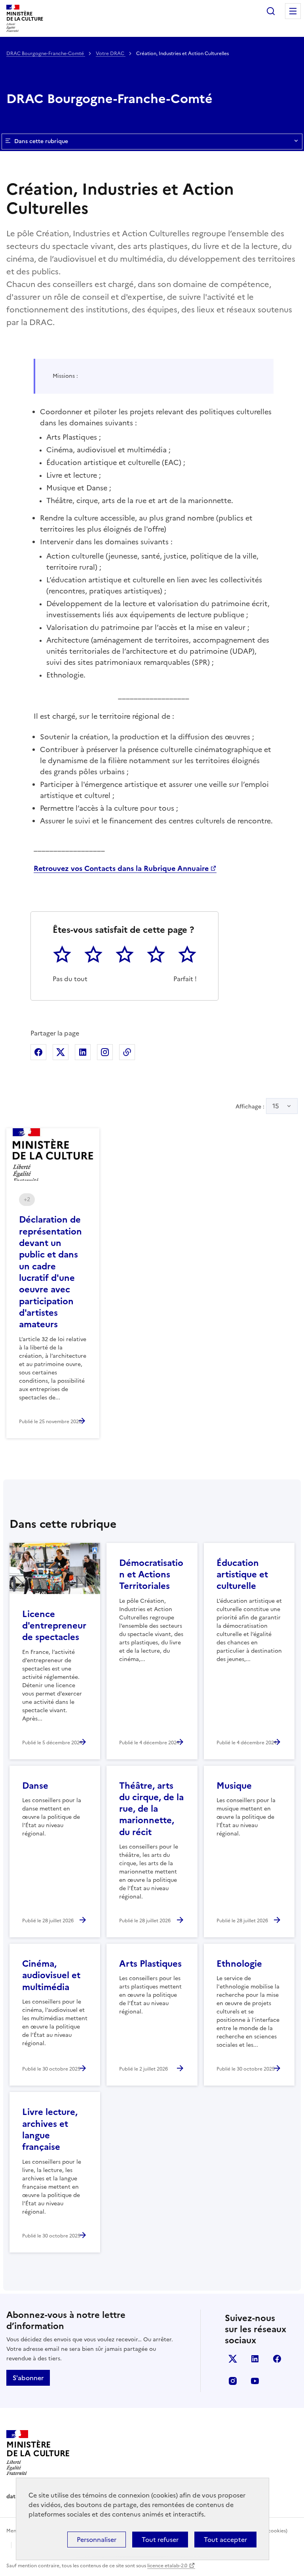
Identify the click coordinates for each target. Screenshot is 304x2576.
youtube (255, 2381)
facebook (277, 2359)
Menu (293, 11)
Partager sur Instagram (105, 1052)
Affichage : (257, 1106)
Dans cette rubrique (41, 141)
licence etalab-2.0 (167, 2566)
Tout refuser (160, 2540)
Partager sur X (61, 1052)
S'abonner (28, 2378)
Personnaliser (97, 2540)
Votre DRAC (111, 54)
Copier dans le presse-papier (127, 1052)
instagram (233, 2381)
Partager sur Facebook (38, 1052)
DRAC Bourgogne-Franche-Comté (46, 54)
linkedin (255, 2359)
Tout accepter (225, 2540)
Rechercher (271, 11)
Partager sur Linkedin (83, 1052)
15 (276, 1106)
